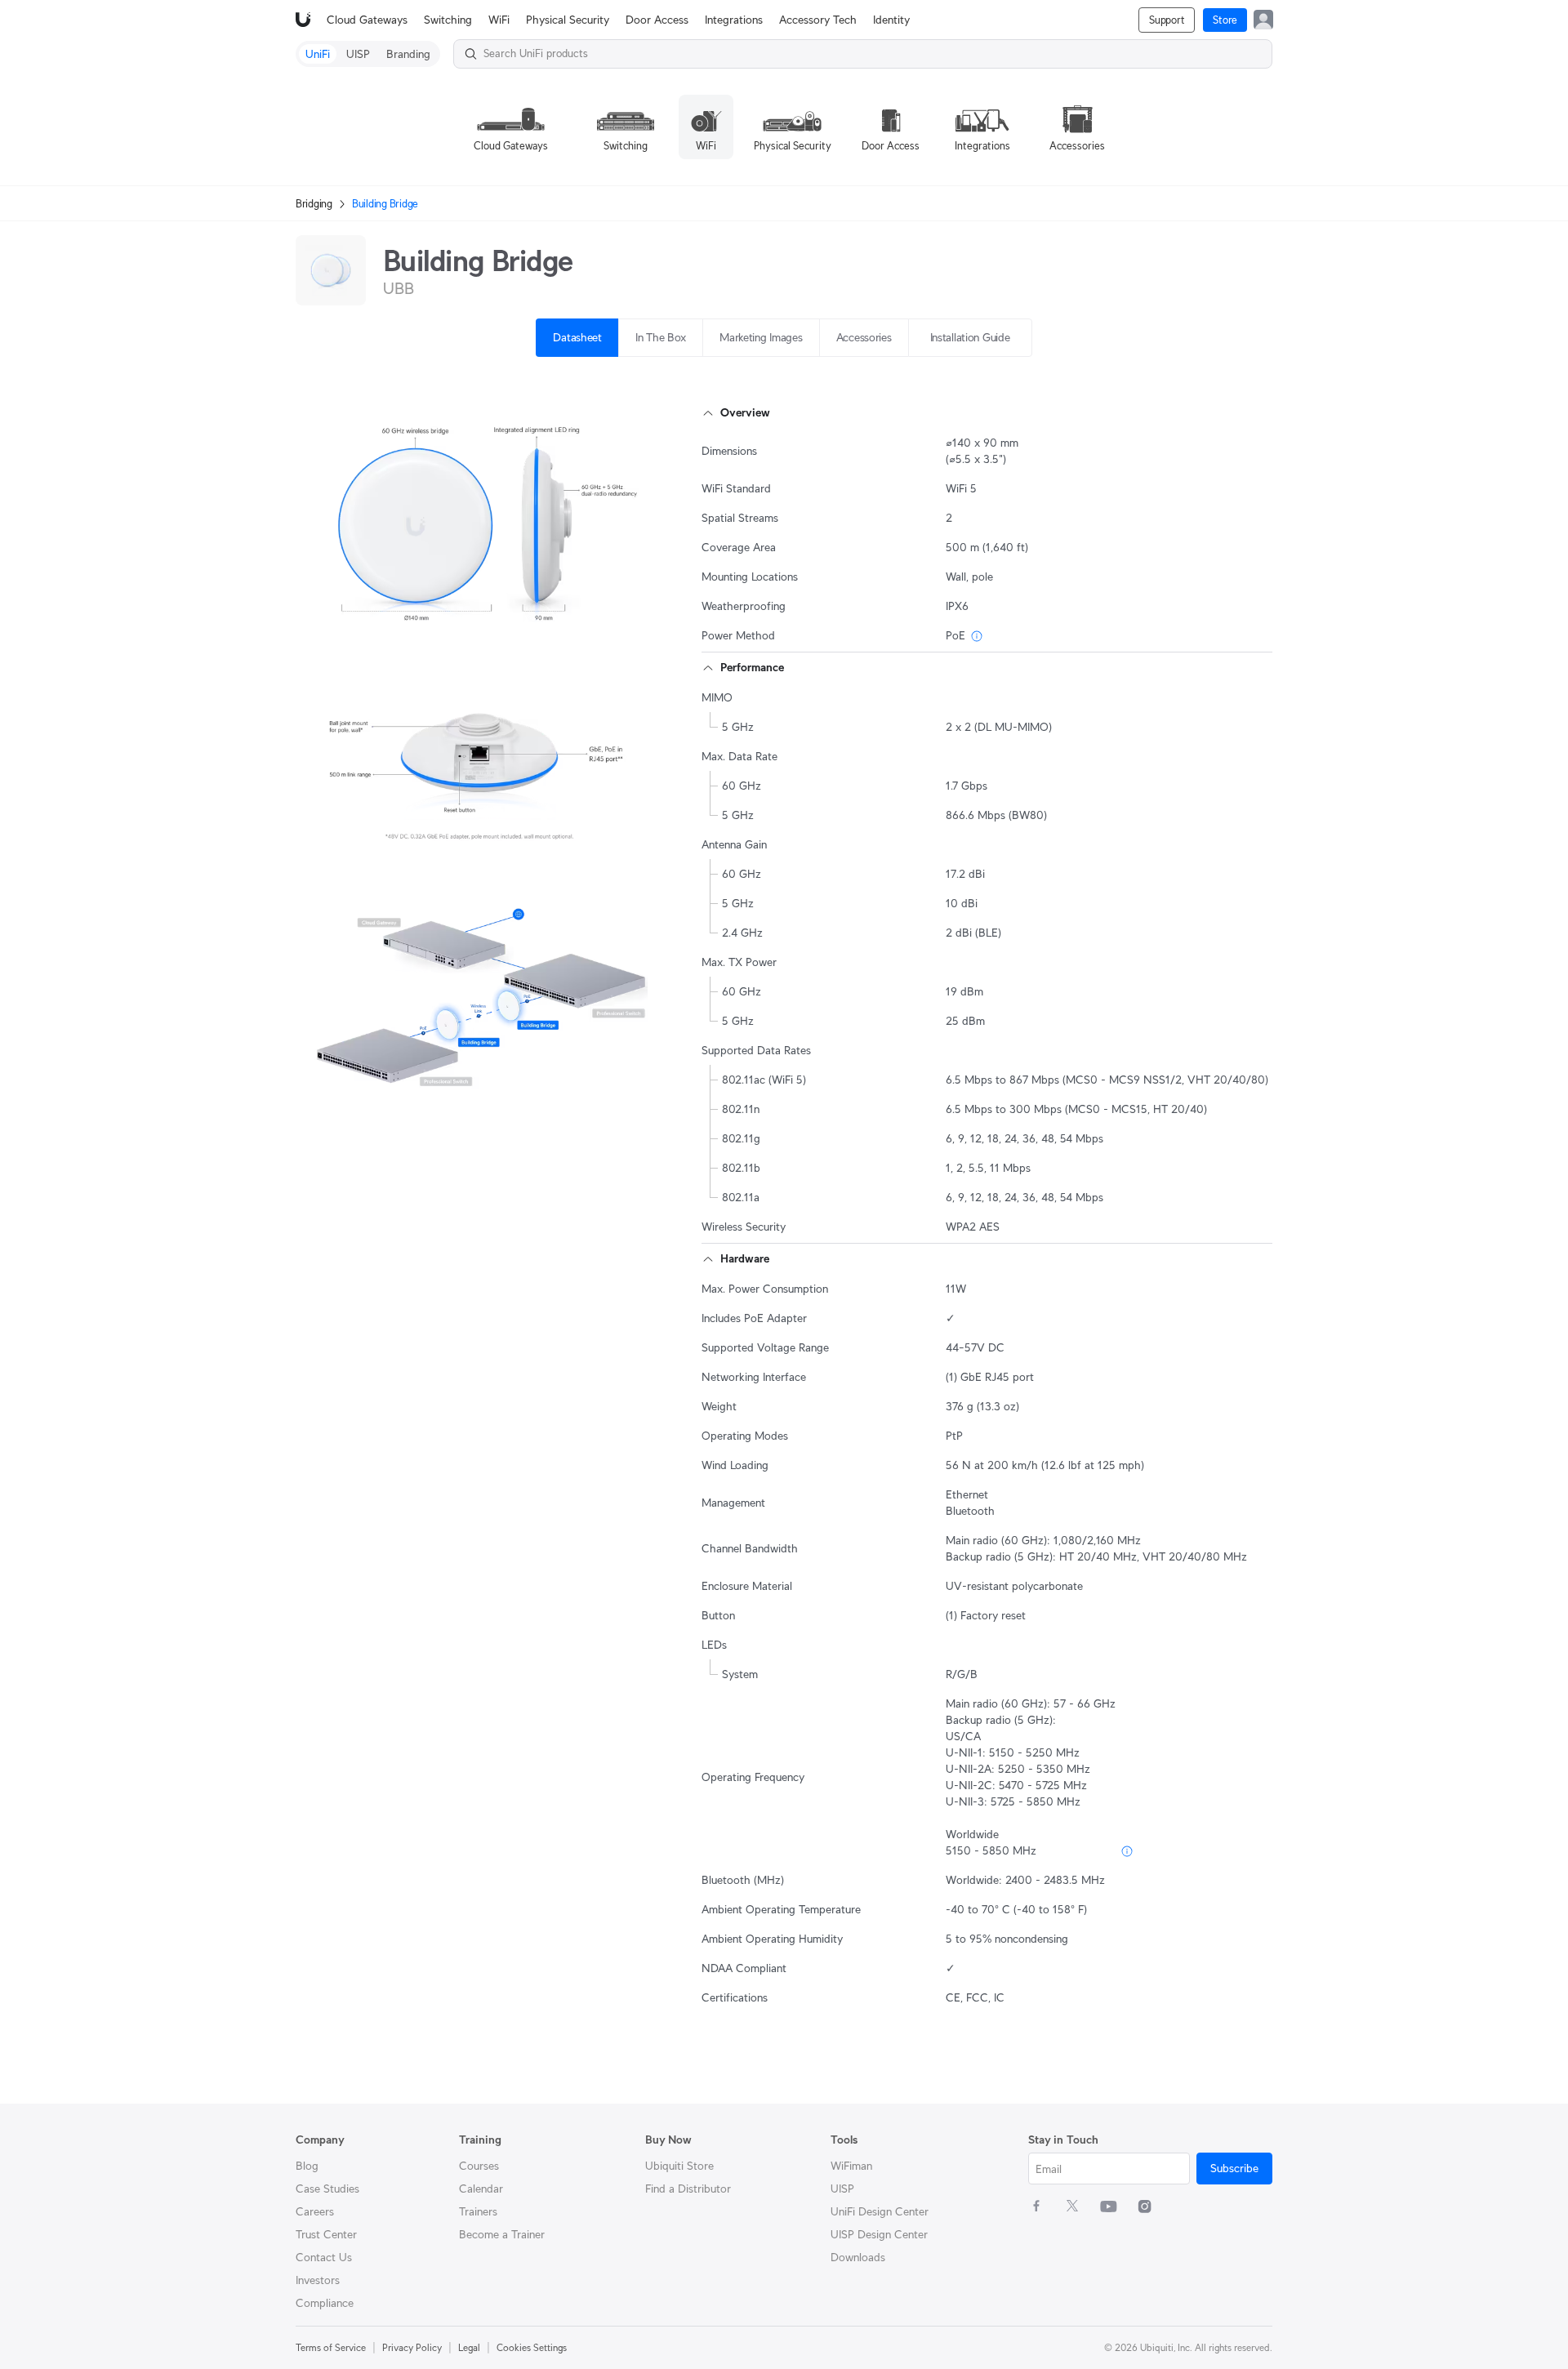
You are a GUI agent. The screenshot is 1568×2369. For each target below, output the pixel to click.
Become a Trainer (502, 2234)
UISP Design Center (879, 2234)
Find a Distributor (688, 2189)
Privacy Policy (412, 2347)
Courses (479, 2166)
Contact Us (324, 2257)
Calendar (481, 2189)
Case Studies (327, 2189)
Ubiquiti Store (679, 2166)
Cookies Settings (532, 2347)
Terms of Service (331, 2347)
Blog (307, 2166)
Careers (315, 2211)
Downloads (858, 2257)
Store (1225, 20)
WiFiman (851, 2166)
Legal (469, 2347)
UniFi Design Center (880, 2211)
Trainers (478, 2211)
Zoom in (626, 619)
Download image (510, 619)
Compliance (325, 2303)
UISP (842, 2189)
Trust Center (326, 2234)
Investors (318, 2280)
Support (1167, 20)
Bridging (314, 204)
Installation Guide (970, 337)
